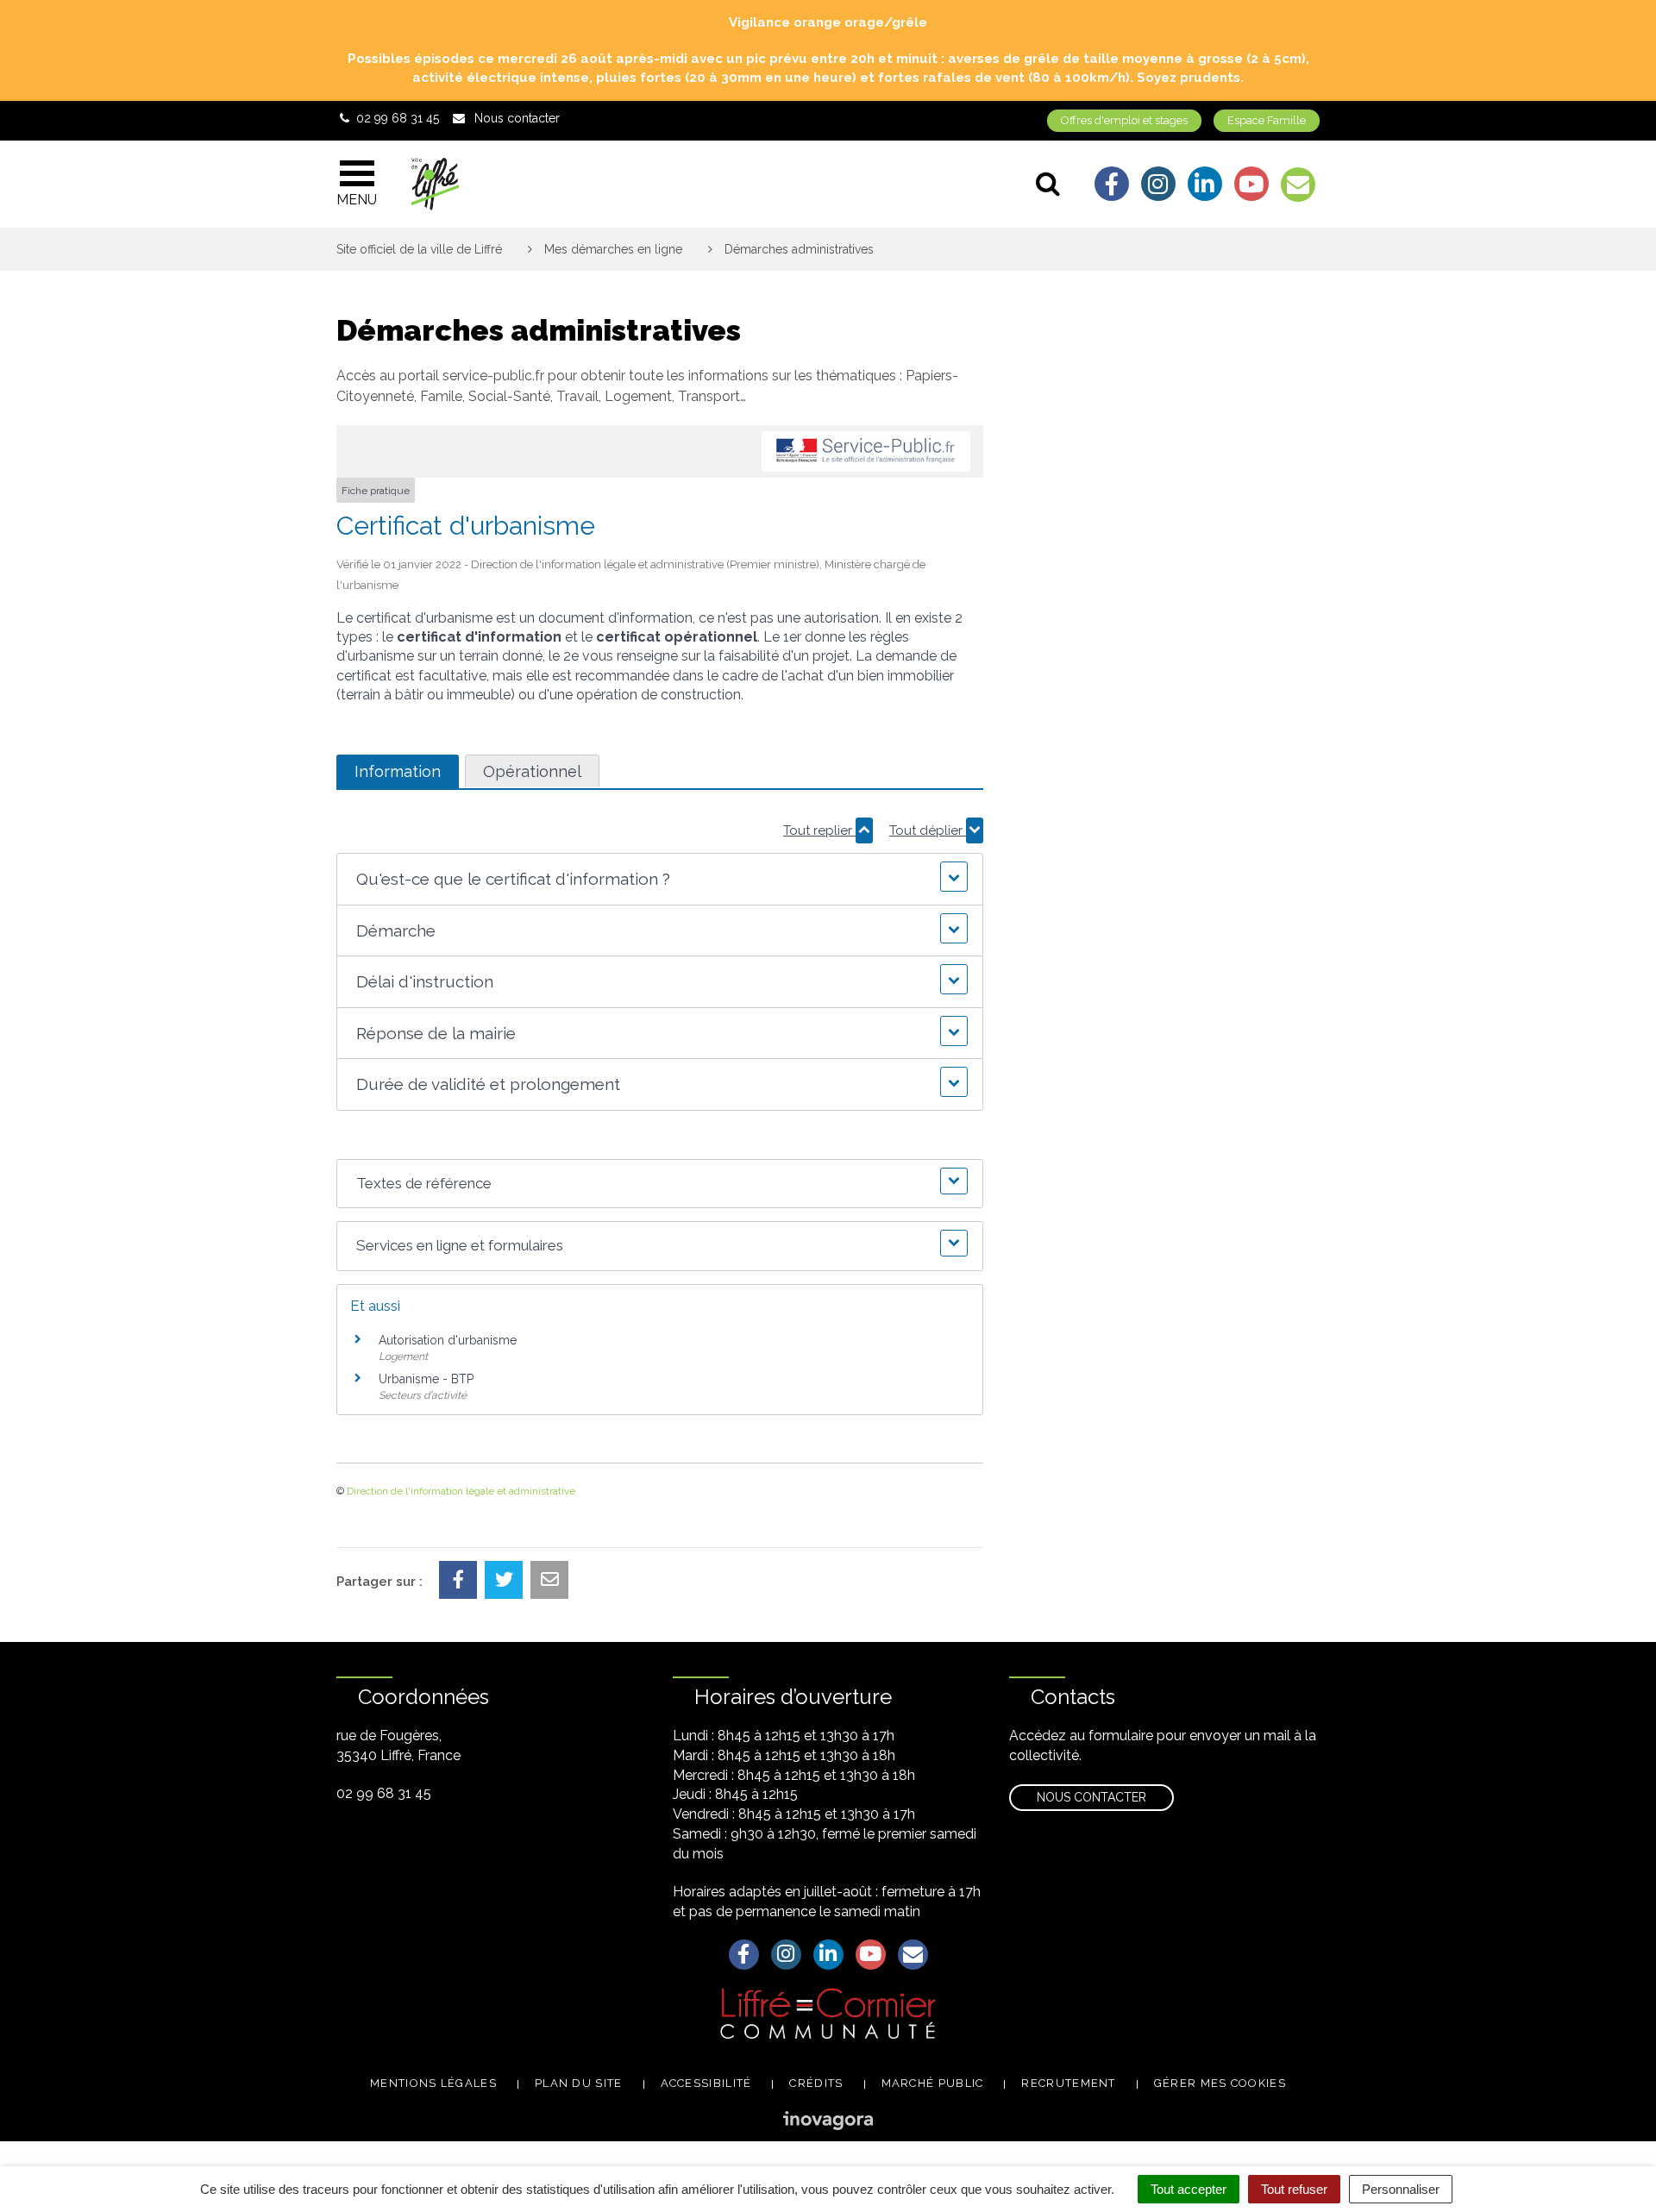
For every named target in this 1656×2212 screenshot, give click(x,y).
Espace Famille (1267, 120)
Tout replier (819, 830)
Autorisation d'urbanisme (448, 1340)
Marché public (933, 2083)
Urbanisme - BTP (426, 1379)
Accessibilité (706, 2083)
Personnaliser (1401, 2189)
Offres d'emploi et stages (1124, 120)
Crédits (816, 2083)
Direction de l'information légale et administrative (461, 1491)
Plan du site (579, 2083)
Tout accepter (1189, 2189)
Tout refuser (1294, 2189)
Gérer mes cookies (1220, 2083)
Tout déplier (928, 830)
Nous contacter (1091, 1797)
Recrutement (1068, 2083)
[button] (659, 879)
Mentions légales (433, 2083)
